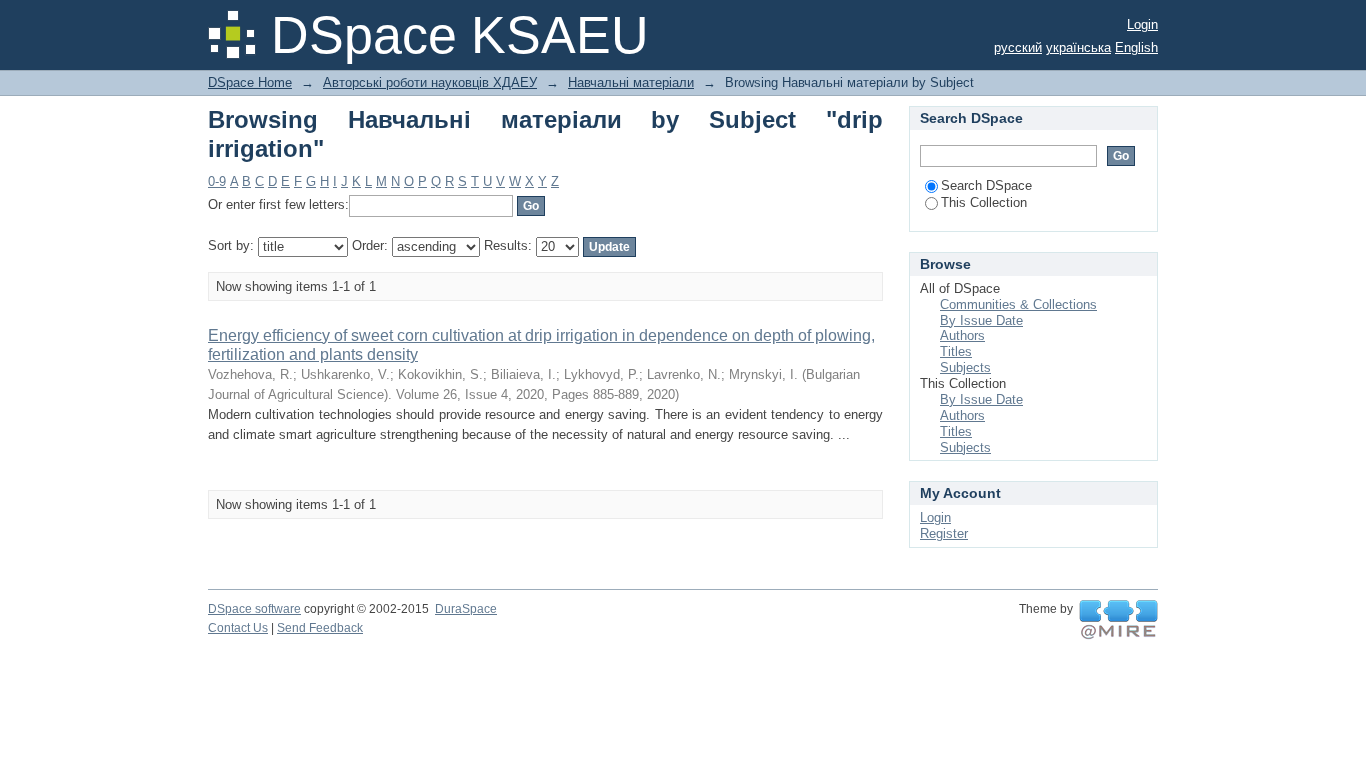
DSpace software (254, 609)
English (1136, 47)
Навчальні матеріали (631, 82)
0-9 (217, 181)
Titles (956, 351)
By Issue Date (981, 320)
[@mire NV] (1118, 620)
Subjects (965, 367)
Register (944, 533)
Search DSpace (986, 185)
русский (1018, 47)
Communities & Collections (1018, 304)
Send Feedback (320, 628)
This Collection (984, 202)
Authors (962, 335)
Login (1142, 24)
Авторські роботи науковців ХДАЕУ (430, 82)
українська (1078, 47)
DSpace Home (250, 82)
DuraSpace (466, 609)
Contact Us (238, 628)
